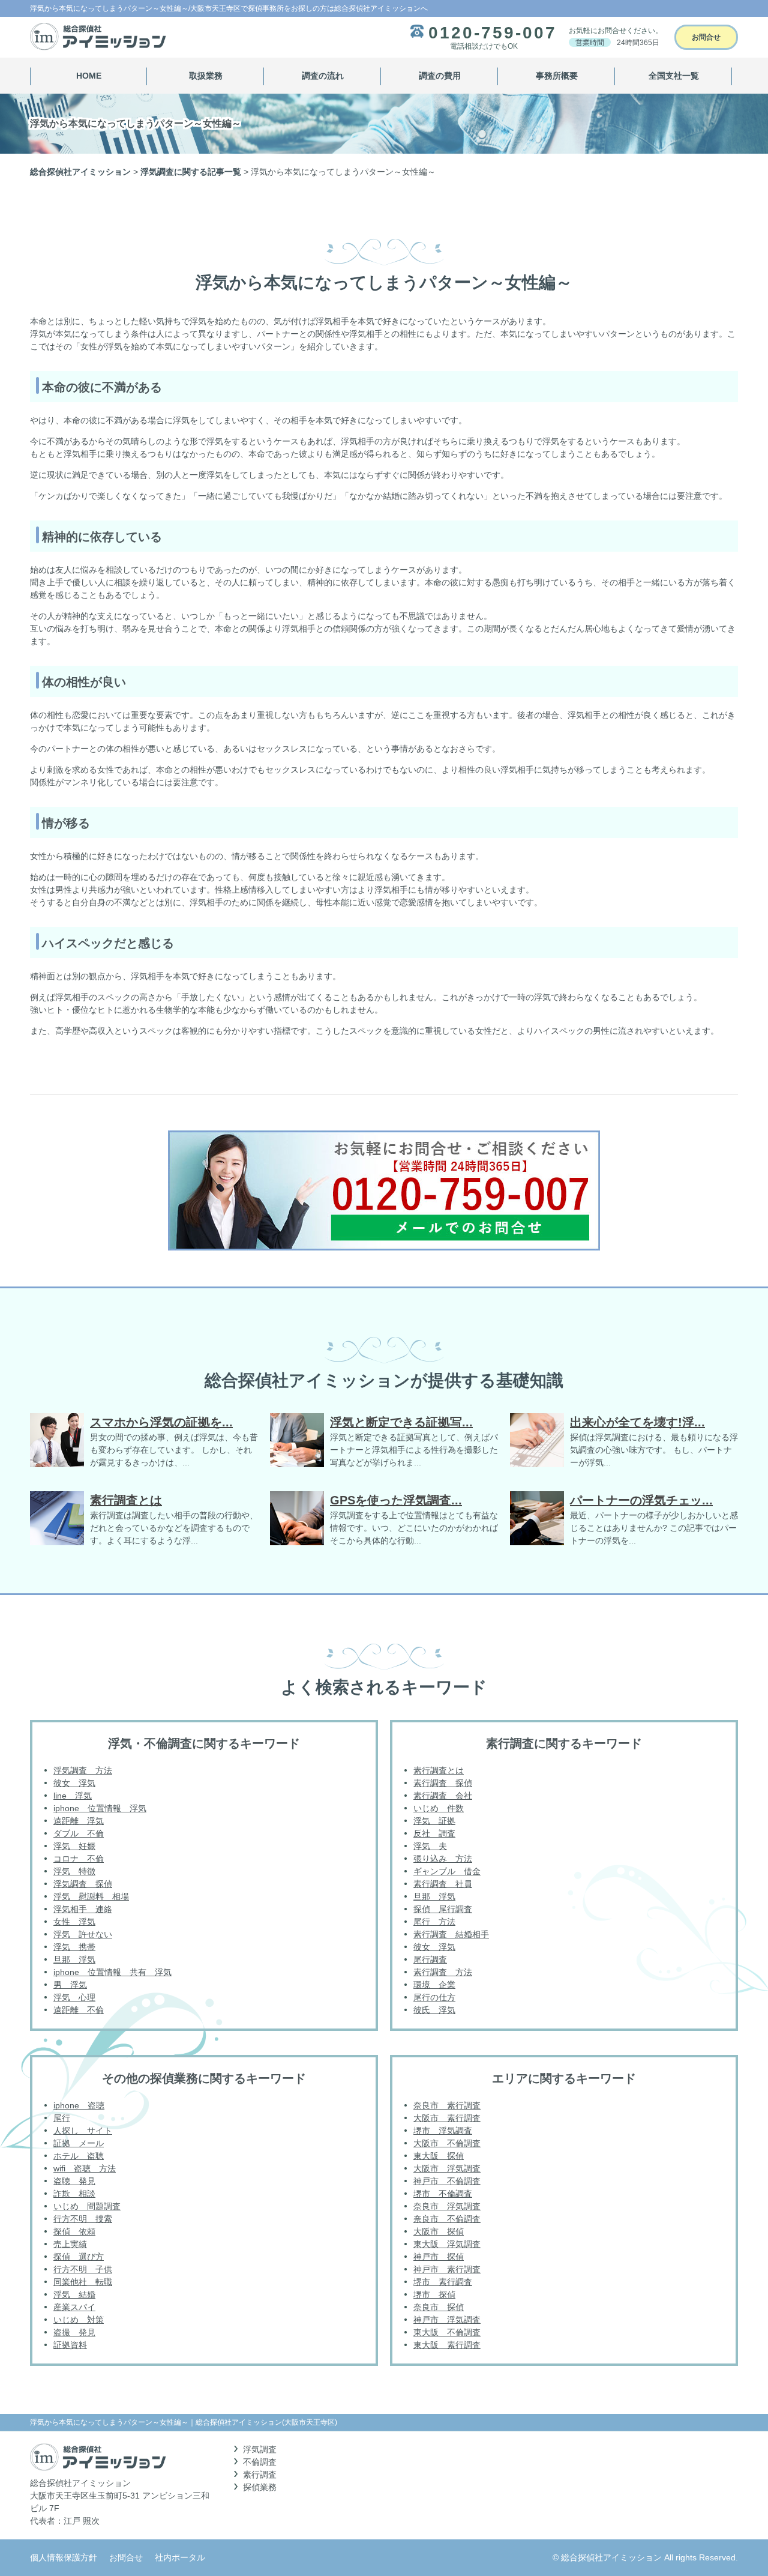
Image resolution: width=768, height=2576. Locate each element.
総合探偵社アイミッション (80, 172)
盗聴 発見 (74, 2181)
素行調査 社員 (443, 1884)
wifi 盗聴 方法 (85, 2168)
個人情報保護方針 (64, 2557)
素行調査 (260, 2475)
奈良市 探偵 (439, 2307)
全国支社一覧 (674, 76)
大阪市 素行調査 (447, 2118)
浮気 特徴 (74, 1871)
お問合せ (706, 37)
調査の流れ (323, 76)
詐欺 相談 (74, 2194)
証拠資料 (70, 2345)
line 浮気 (73, 1796)
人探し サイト (83, 2131)
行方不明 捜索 (83, 2219)
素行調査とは (439, 1770)
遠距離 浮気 (79, 1821)
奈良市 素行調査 (447, 2105)
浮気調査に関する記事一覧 (191, 172)
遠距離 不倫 (79, 2010)
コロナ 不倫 (79, 1859)
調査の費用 (440, 76)
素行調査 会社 (443, 1796)
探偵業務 (260, 2487)
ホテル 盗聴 (79, 2156)
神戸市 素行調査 (447, 2269)
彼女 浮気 (74, 1783)
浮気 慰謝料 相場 (91, 1896)
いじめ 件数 (439, 1808)
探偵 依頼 (74, 2231)
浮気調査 (260, 2449)
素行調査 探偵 (443, 1783)
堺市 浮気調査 (443, 2131)
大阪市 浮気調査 (447, 2168)
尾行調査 (430, 1959)
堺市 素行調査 (443, 2282)
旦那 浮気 (74, 1959)
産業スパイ (74, 2307)
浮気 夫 (430, 1846)
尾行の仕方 (434, 1997)
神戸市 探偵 (439, 2257)
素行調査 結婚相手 (451, 1934)
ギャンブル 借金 (447, 1871)
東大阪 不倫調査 (447, 2332)
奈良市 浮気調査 (447, 2206)
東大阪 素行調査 (447, 2345)
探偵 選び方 (79, 2257)
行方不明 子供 (83, 2269)
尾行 (62, 2118)
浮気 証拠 (434, 1821)
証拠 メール (79, 2143)
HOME (89, 76)
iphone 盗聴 (79, 2105)
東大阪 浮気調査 (447, 2244)
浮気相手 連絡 (83, 1909)
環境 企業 (434, 1985)
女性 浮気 (74, 1922)
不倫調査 (260, 2462)
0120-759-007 (493, 33)
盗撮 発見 (74, 2332)
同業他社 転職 (83, 2282)
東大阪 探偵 (439, 2156)
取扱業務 (206, 76)
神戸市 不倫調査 (447, 2181)
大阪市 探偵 (439, 2231)
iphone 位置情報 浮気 (100, 1808)
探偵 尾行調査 (443, 1909)
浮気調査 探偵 (83, 1884)
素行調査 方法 (443, 1972)
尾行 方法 (434, 1922)
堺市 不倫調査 (443, 2194)
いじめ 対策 (79, 2320)
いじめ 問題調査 (87, 2206)
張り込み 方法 (443, 1859)
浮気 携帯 (74, 1947)
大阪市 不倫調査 (447, 2143)
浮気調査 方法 (83, 1770)
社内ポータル (180, 2557)
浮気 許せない (83, 1934)
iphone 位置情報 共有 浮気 (112, 1972)
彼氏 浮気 (434, 2010)
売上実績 (70, 2244)
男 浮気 (70, 1985)
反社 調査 (434, 1833)
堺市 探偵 (434, 2294)
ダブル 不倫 (79, 1833)
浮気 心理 (74, 1997)
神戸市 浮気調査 (447, 2320)
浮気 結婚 (74, 2294)
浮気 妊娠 (74, 1846)
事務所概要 (557, 76)
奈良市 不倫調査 (447, 2219)
